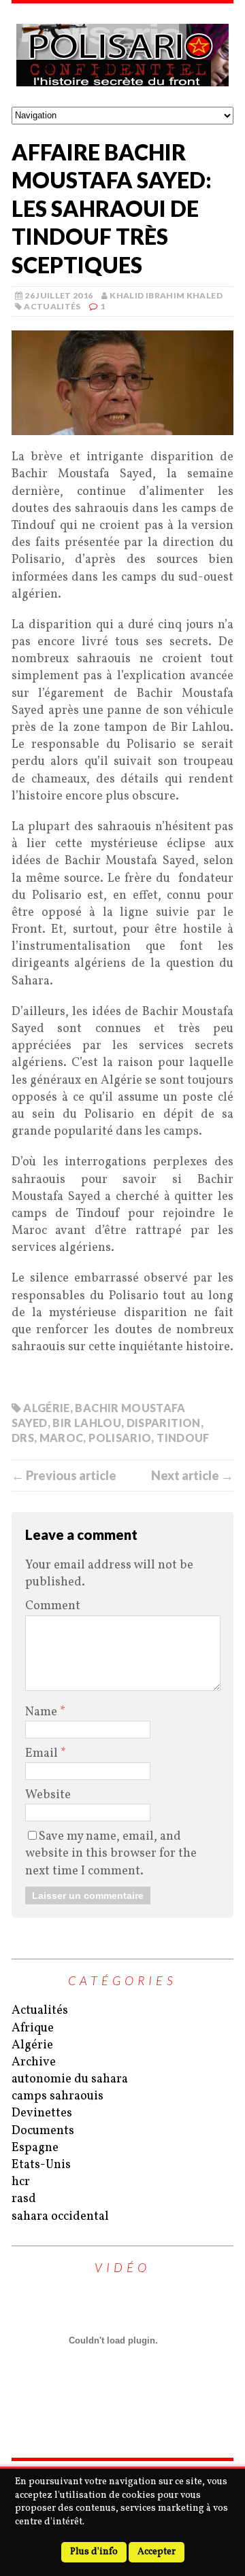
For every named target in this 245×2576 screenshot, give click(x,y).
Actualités (52, 306)
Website (48, 1795)
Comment (53, 1606)
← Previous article (64, 1475)
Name (43, 1712)
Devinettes (42, 2113)
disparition (164, 1423)
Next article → (192, 1475)
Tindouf (183, 1438)
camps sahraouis (58, 2096)
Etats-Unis (41, 2165)
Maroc (62, 1438)
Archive (34, 2062)
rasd (24, 2199)
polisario (120, 1438)
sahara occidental (60, 2217)
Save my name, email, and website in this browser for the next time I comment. (111, 1854)
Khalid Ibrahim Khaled (166, 295)
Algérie (47, 1408)
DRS (23, 1438)
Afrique (33, 2028)
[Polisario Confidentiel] (122, 55)
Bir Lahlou (87, 1423)
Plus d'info (94, 2552)
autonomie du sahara (70, 2079)
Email (43, 1754)
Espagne (35, 2148)
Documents (43, 2131)
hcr (21, 2182)
